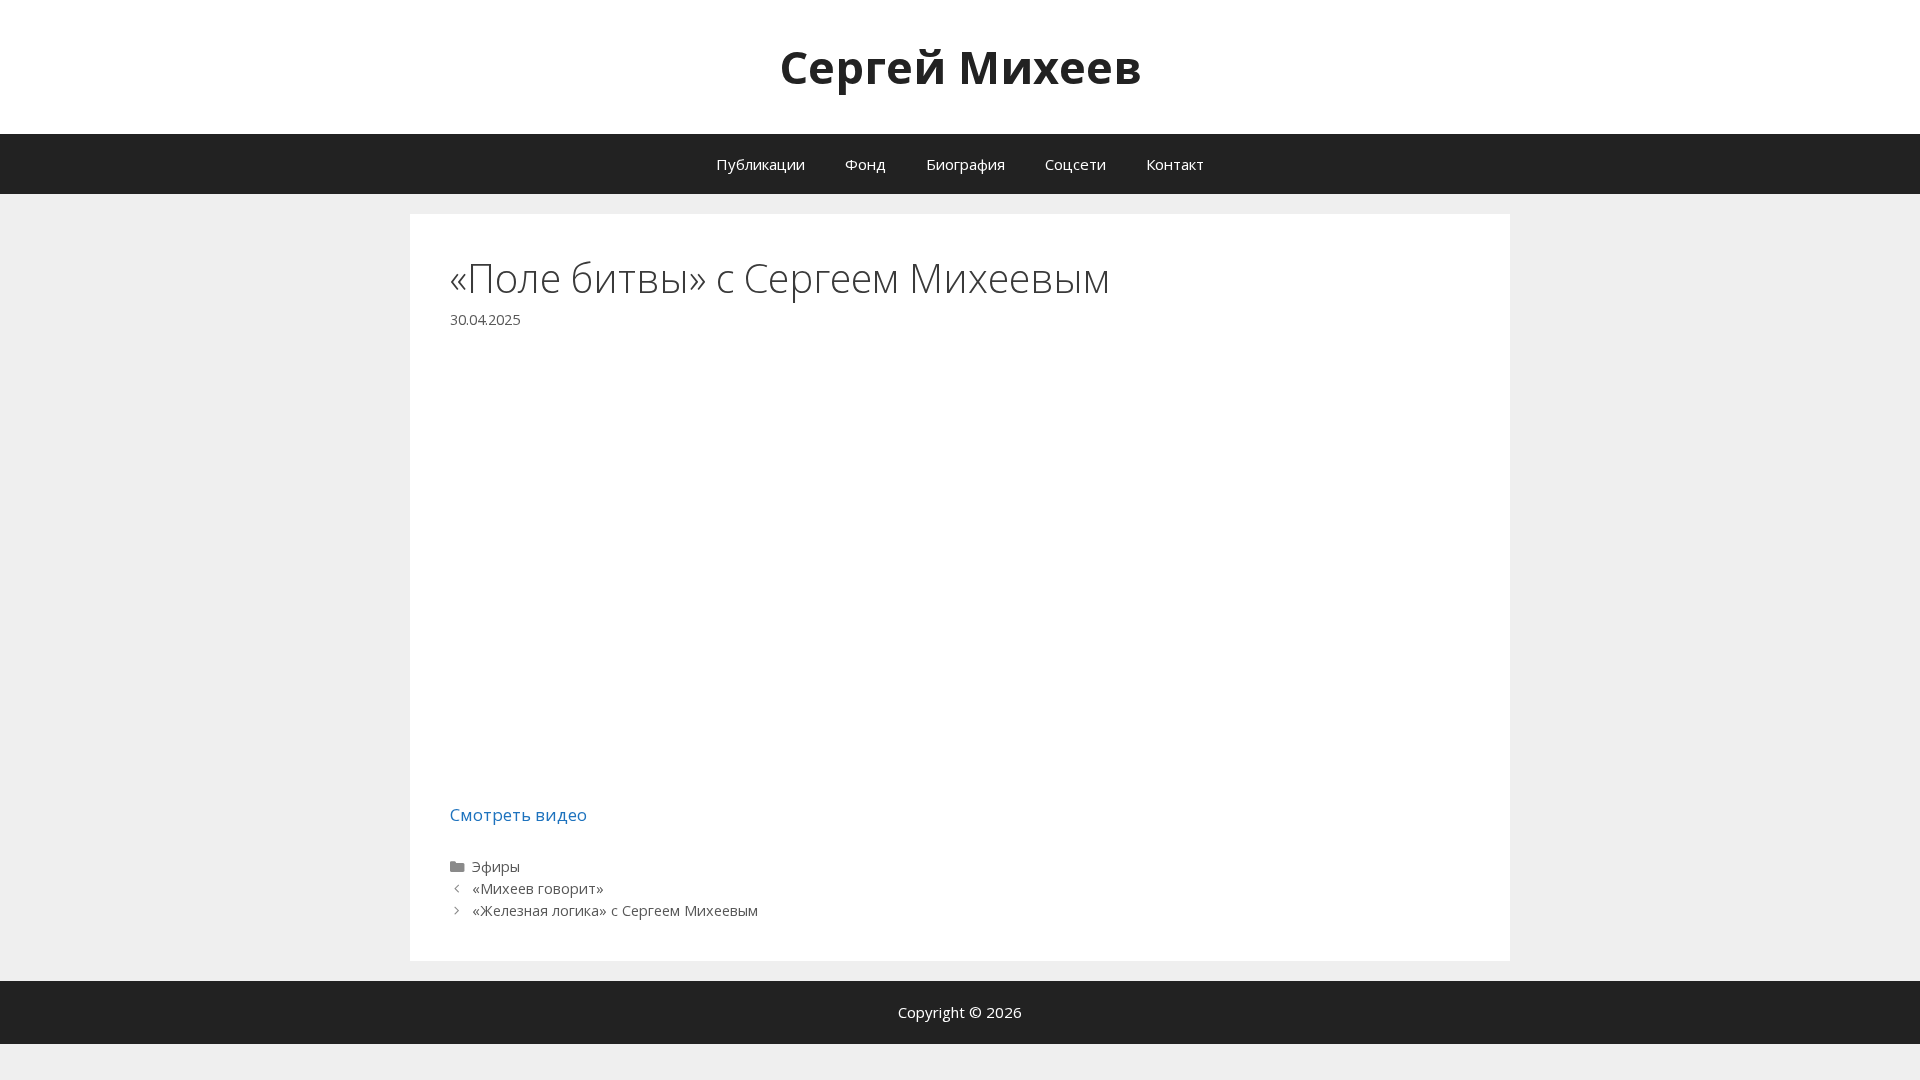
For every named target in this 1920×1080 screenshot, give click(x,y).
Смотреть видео (518, 814)
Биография (965, 164)
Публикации (760, 164)
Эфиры (496, 866)
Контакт (1175, 164)
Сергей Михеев (960, 66)
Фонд (865, 164)
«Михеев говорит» (538, 888)
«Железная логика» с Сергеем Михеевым (615, 910)
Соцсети (1075, 164)
